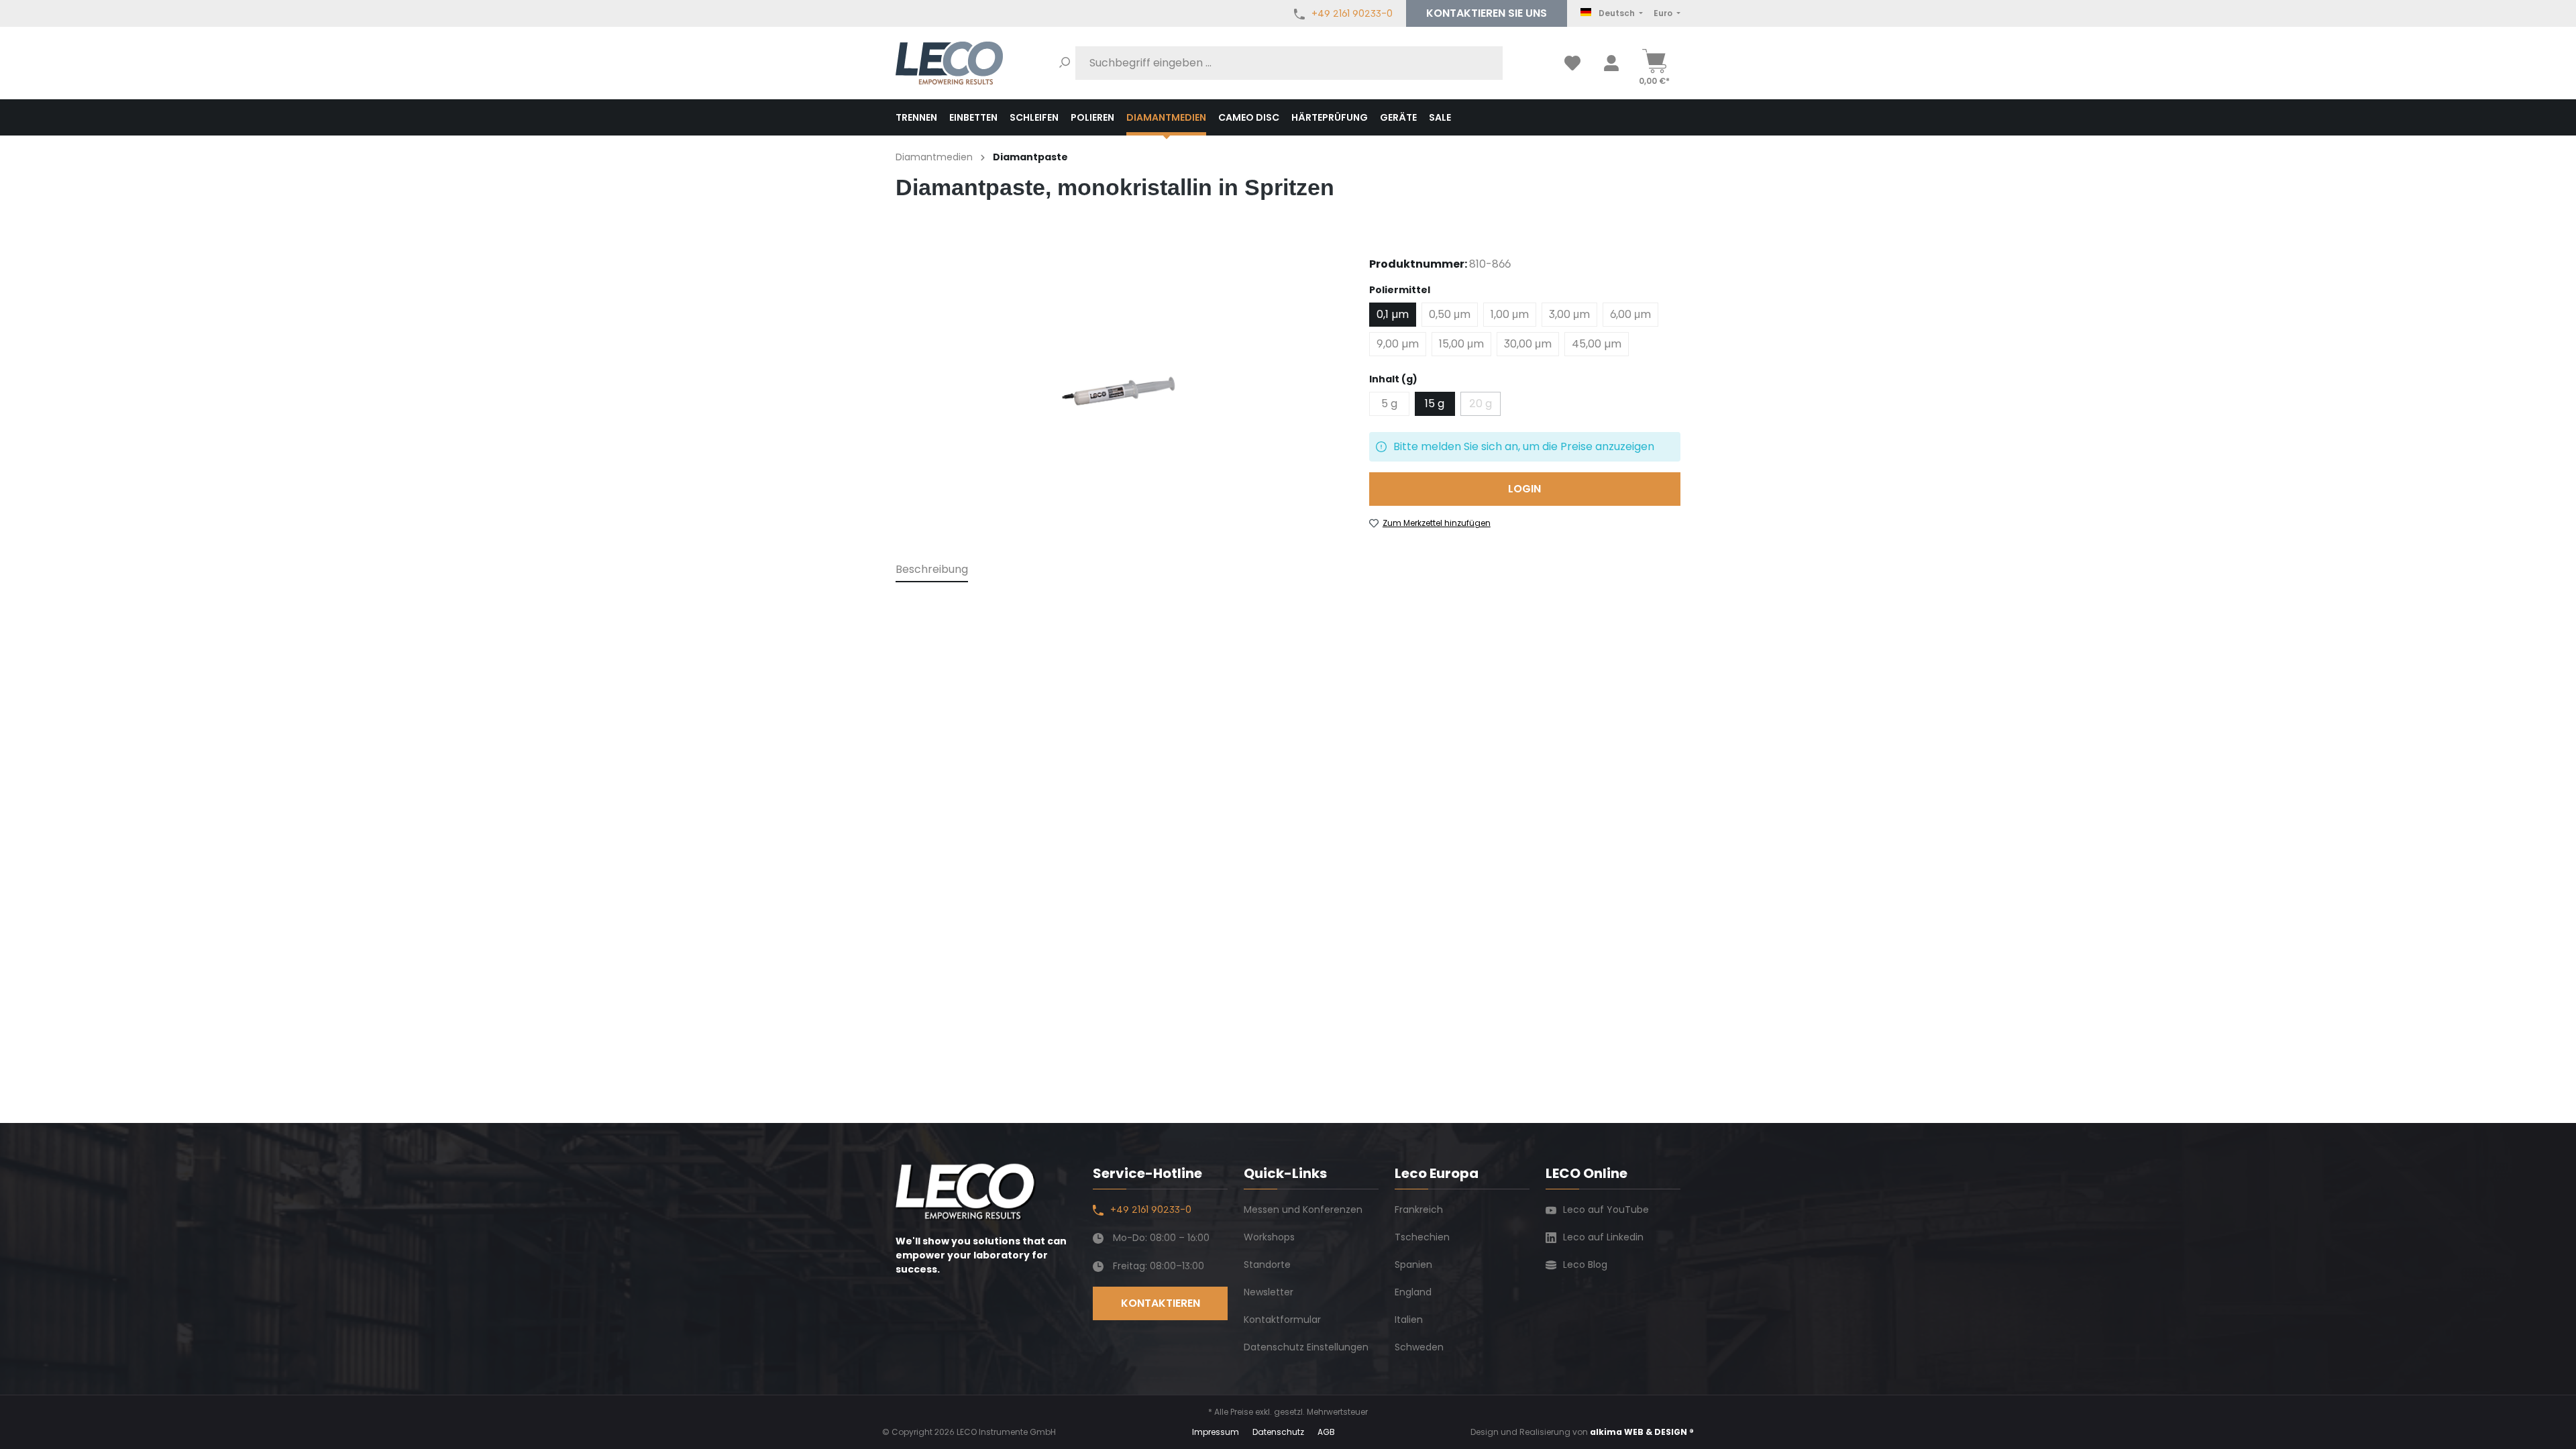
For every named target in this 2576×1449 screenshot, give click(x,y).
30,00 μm (1528, 344)
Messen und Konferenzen (1303, 1210)
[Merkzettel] (1572, 63)
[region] (1119, 390)
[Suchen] (1065, 63)
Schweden (1419, 1347)
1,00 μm (1510, 314)
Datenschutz (1278, 1432)
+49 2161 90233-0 (1352, 13)
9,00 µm (1398, 344)
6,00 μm (1630, 314)
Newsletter (1269, 1292)
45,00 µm (1597, 344)
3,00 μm (1569, 314)
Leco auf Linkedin (1603, 1237)
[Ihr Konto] (1611, 63)
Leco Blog (1585, 1265)
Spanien (1413, 1265)
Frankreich (1419, 1210)
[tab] (932, 570)
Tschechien (1422, 1237)
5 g (1389, 404)
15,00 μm (1461, 344)
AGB (1326, 1432)
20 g (1485, 406)
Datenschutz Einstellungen (1306, 1347)
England (1413, 1292)
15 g (1435, 404)
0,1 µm (1393, 314)
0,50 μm (1450, 314)
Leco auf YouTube (1606, 1210)
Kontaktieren (1487, 13)
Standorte (1267, 1265)
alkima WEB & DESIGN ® (1642, 1432)
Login (1524, 489)
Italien (1409, 1320)
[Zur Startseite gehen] (949, 63)
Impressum (1216, 1432)
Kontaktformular (1282, 1320)
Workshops (1269, 1237)
